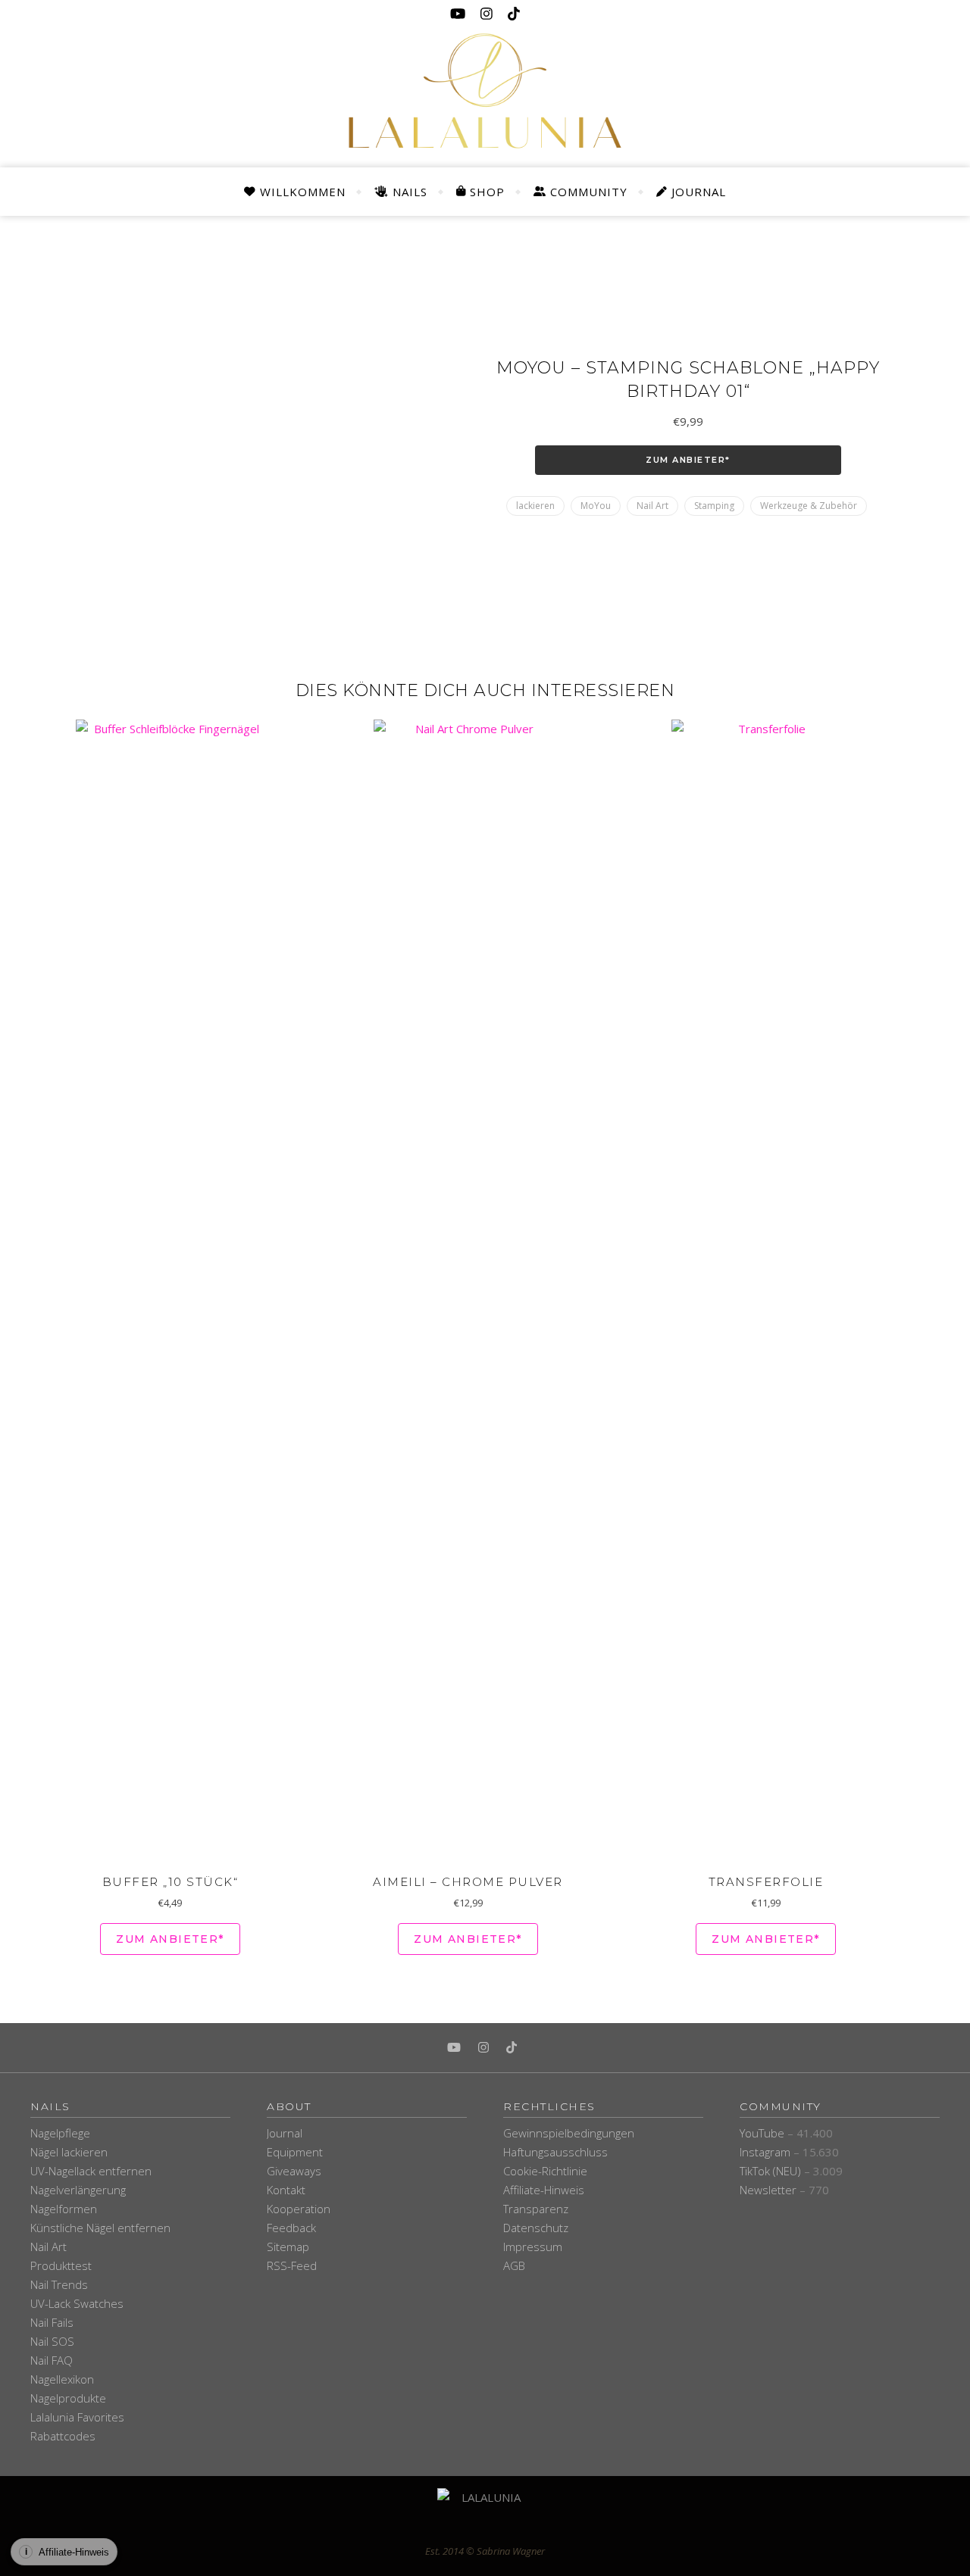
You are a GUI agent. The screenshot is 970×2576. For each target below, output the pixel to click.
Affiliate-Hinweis (544, 2190)
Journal (699, 192)
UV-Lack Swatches (77, 2303)
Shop (487, 192)
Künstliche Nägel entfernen (100, 2228)
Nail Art (652, 506)
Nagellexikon (62, 2379)
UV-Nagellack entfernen (91, 2171)
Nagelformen (64, 2209)
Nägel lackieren (69, 2152)
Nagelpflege (60, 2133)
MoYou (596, 506)
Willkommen (303, 192)
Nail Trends (59, 2284)
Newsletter (768, 2190)
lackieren (535, 506)
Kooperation (299, 2209)
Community (589, 192)
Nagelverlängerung (78, 2190)
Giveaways (294, 2171)
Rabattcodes (63, 2436)
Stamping (714, 506)
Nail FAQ (52, 2360)
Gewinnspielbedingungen (569, 2133)
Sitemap (288, 2247)
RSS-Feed (292, 2265)
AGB (514, 2265)
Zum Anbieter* (688, 460)
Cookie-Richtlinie (545, 2171)
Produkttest (61, 2265)
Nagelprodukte (68, 2398)
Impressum (533, 2247)
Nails (410, 192)
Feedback (291, 2228)
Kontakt (286, 2190)
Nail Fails (52, 2322)
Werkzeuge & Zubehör (809, 506)
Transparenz (536, 2209)
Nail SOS (52, 2341)
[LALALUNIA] (485, 2515)
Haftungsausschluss (555, 2152)
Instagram (765, 2152)
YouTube (762, 2133)
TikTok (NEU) (770, 2171)
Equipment (295, 2152)
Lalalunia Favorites (77, 2417)
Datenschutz (536, 2228)
